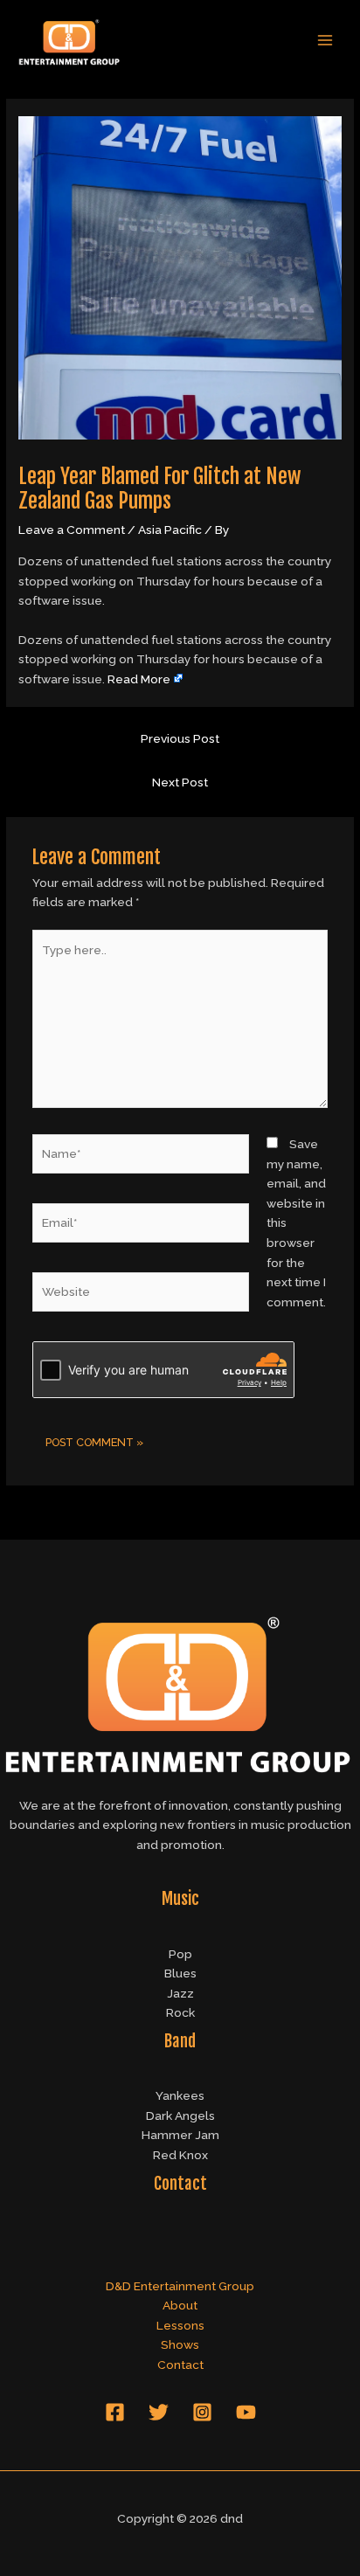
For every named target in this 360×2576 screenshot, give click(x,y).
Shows (180, 2344)
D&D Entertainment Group (180, 2286)
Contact (180, 2365)
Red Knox (180, 2155)
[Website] (141, 1295)
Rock (180, 2012)
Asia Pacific (170, 530)
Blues (180, 1973)
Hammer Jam (180, 2135)
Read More (139, 679)
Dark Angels (180, 2116)
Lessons (180, 2325)
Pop (180, 1954)
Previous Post (180, 738)
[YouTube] (246, 2412)
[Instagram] (202, 2412)
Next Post (180, 782)
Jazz (180, 1993)
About (180, 2305)
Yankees (180, 2095)
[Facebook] (115, 2412)
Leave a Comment (72, 530)
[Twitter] (159, 2412)
